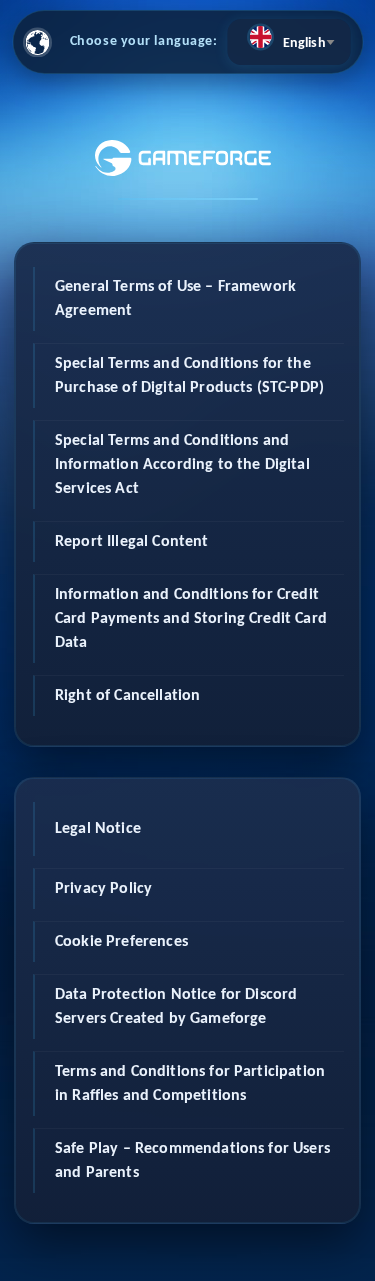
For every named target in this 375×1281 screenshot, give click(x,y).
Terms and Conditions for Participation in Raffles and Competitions (190, 1084)
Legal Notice (98, 829)
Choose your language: (144, 41)
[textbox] (289, 37)
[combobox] (289, 42)
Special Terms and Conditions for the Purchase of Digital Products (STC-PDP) (189, 376)
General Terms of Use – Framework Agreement (175, 299)
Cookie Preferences (121, 942)
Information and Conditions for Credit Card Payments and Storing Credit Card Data (191, 619)
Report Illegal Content (132, 542)
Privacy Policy (103, 889)
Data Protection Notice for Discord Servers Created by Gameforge (176, 1007)
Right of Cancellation (127, 696)
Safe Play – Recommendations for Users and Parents (192, 1161)
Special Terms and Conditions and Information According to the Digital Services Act (182, 465)
